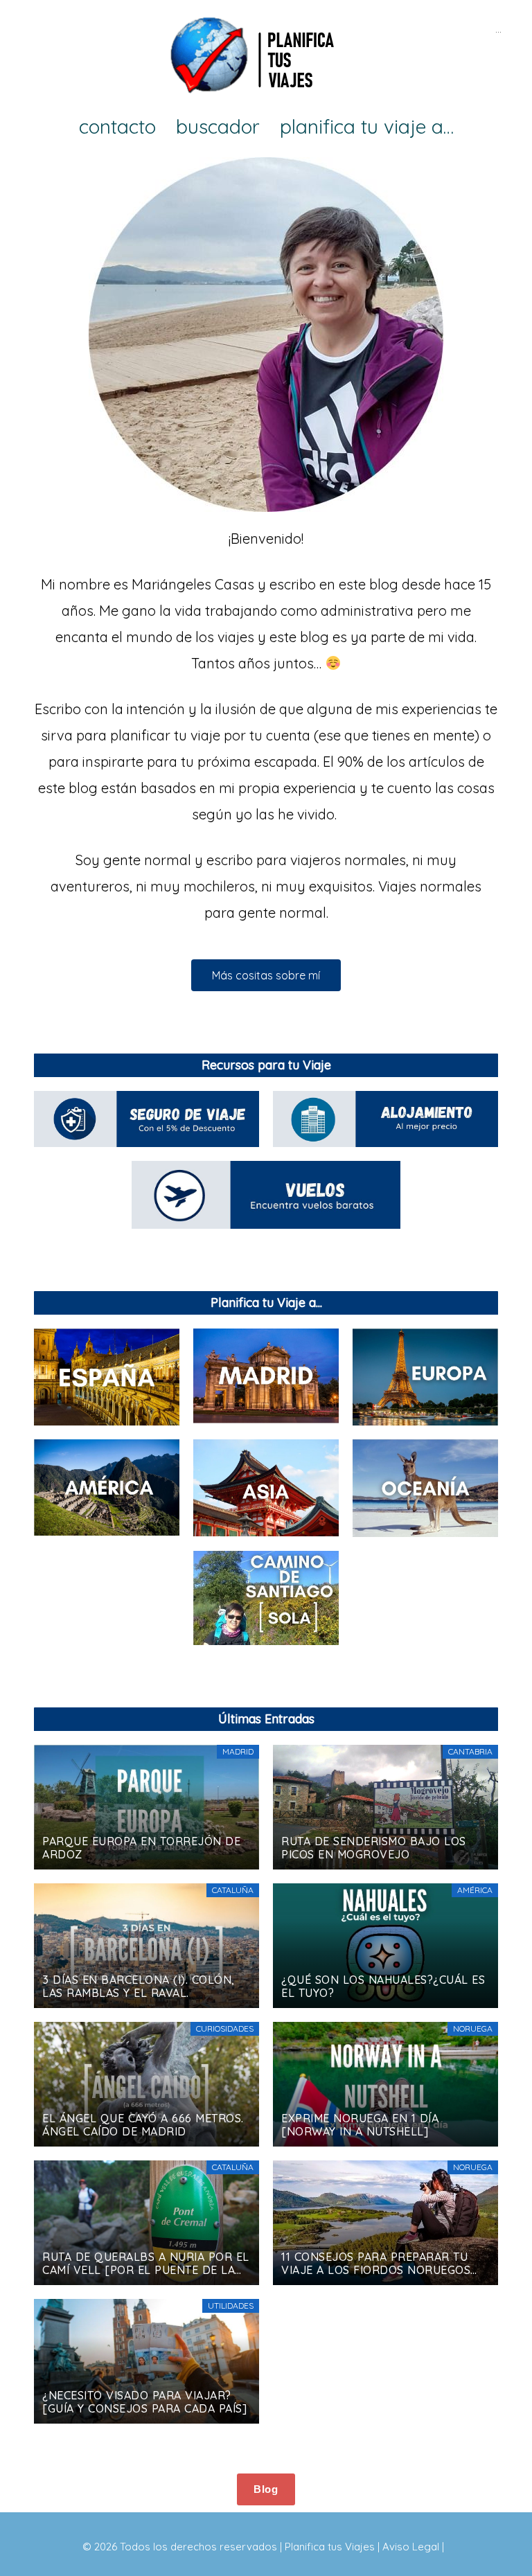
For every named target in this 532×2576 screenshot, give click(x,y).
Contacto (117, 127)
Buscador (218, 127)
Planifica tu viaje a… (367, 127)
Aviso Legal (411, 2547)
